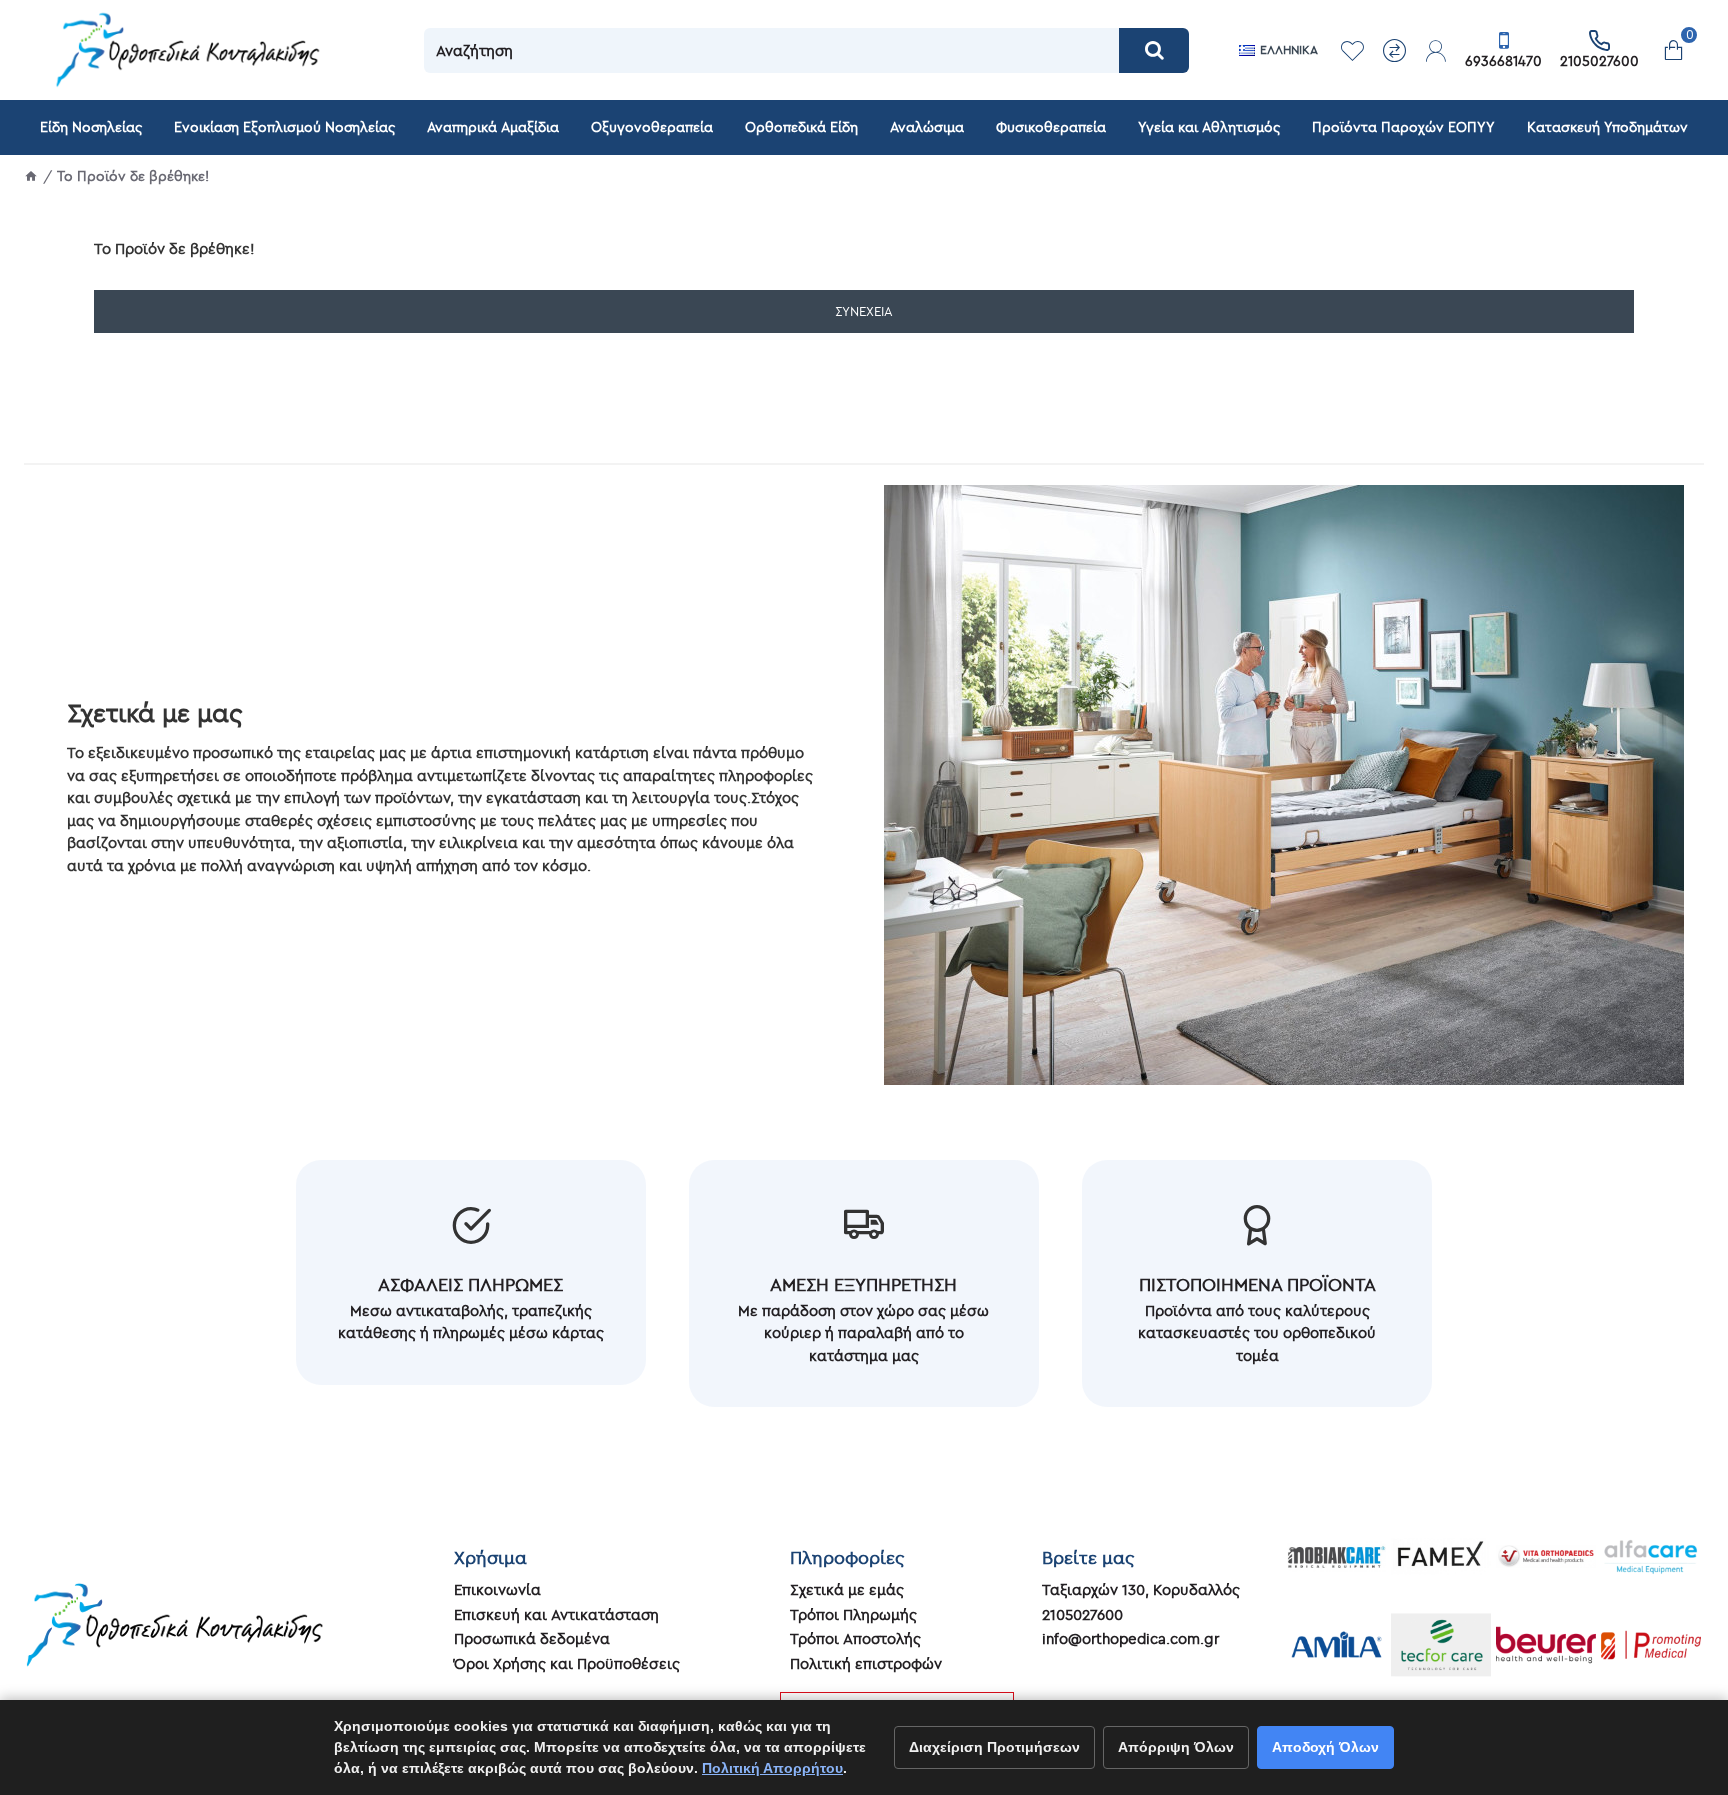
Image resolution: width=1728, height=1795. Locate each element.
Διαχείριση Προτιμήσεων (994, 1747)
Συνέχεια (864, 311)
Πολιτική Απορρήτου (772, 1768)
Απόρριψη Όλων (1176, 1747)
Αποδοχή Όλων (1325, 1747)
